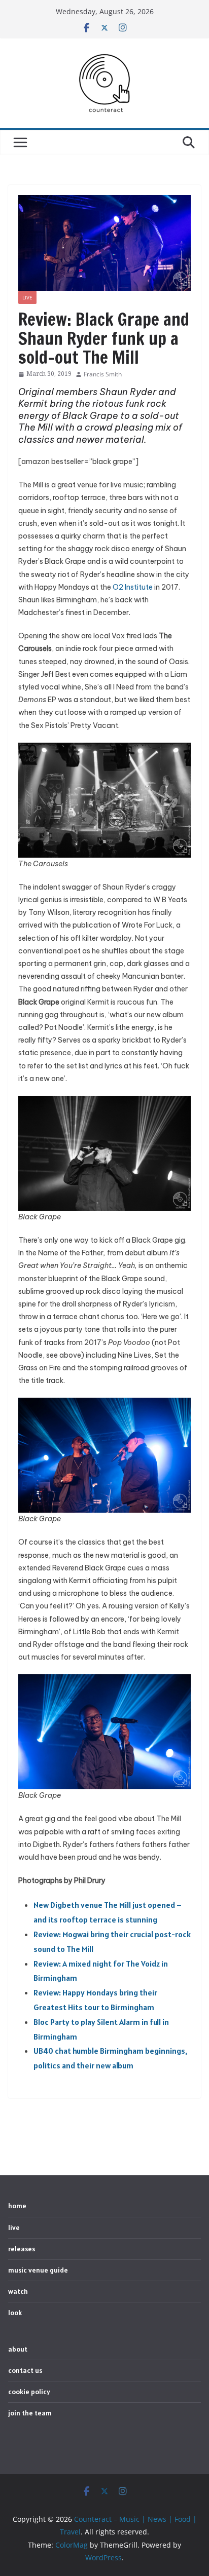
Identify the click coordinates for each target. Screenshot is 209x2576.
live (27, 297)
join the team (30, 2413)
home (17, 2206)
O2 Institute (133, 587)
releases (22, 2249)
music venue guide (38, 2270)
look (15, 2313)
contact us (25, 2370)
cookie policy (29, 2392)
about (18, 2349)
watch (18, 2291)
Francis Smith (103, 374)
